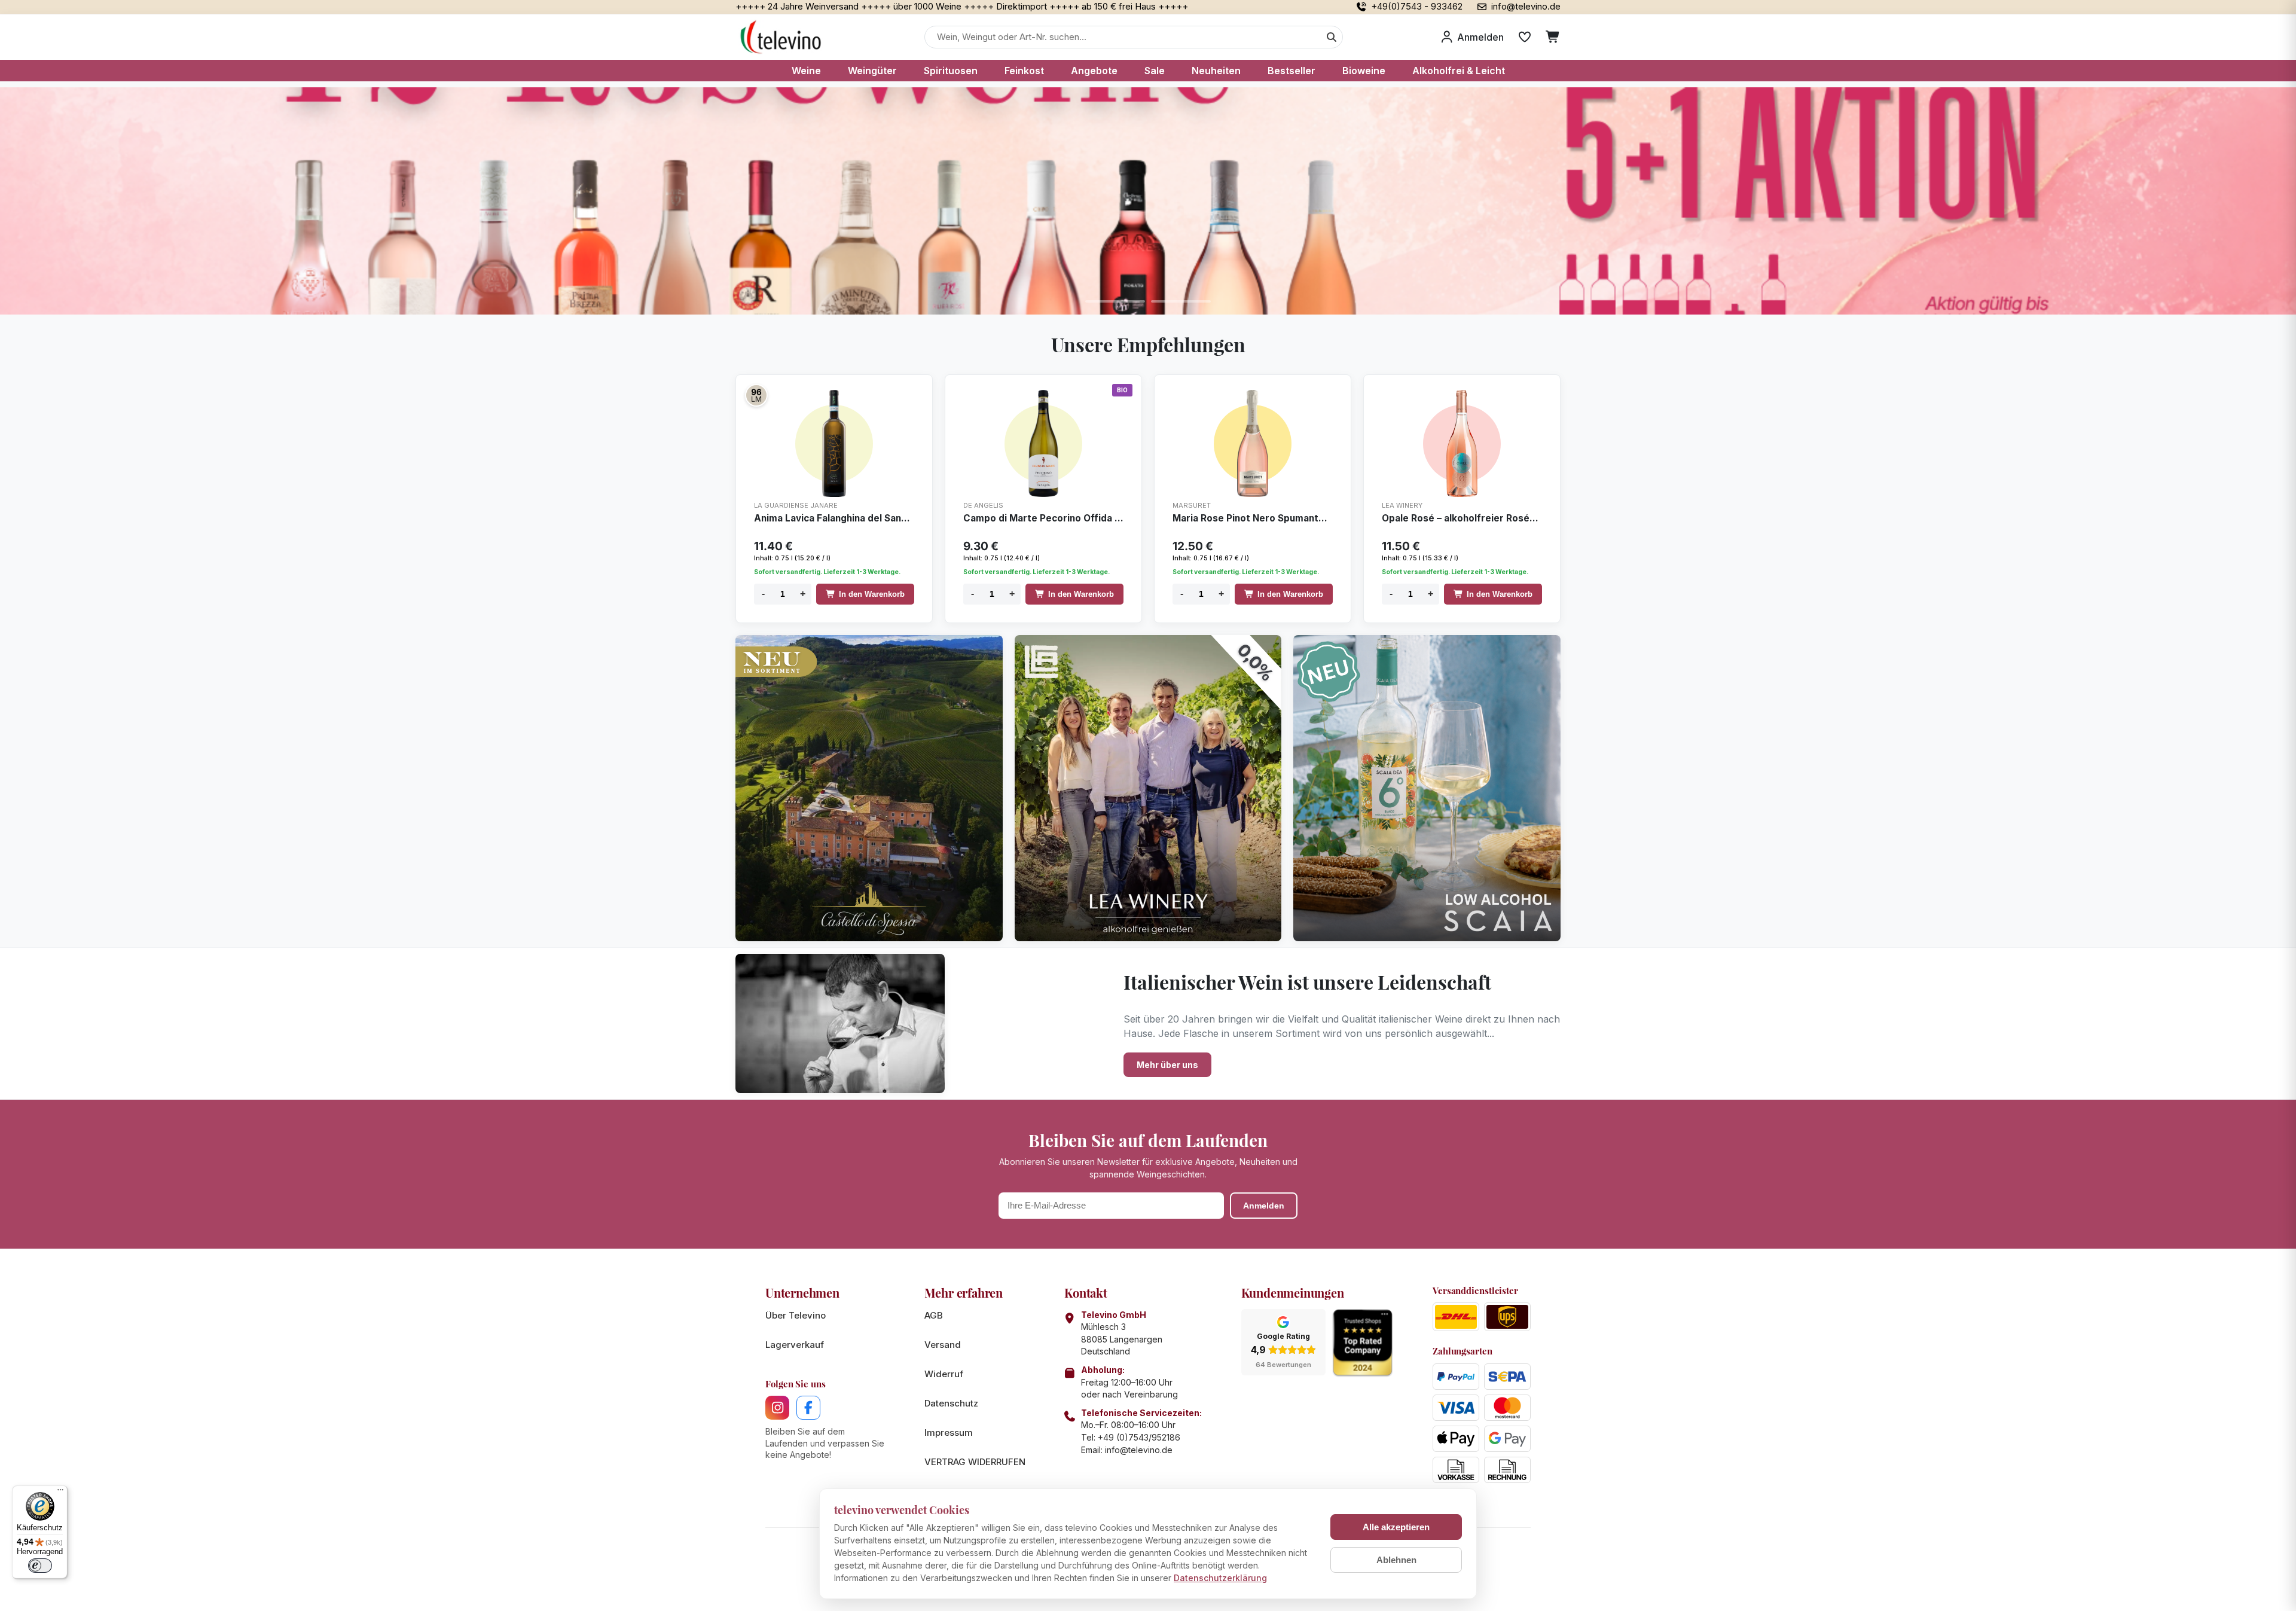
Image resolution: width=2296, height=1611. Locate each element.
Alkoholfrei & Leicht (1459, 71)
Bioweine (1364, 71)
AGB (934, 1315)
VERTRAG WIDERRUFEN (975, 1462)
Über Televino (796, 1315)
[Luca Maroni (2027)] (756, 395)
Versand (943, 1345)
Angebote (1094, 71)
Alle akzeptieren (1396, 1527)
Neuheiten (1216, 71)
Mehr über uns (1167, 1065)
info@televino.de (1139, 1450)
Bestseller (1291, 71)
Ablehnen (1396, 1560)
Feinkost (1024, 71)
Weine (806, 71)
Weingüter (872, 71)
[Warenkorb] (1553, 37)
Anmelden (1264, 1206)
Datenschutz (951, 1403)
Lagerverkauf (795, 1345)
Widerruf (944, 1374)
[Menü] (60, 1493)
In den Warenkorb (872, 594)
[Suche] (1332, 37)
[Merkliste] (1525, 37)
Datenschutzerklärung (1220, 1578)
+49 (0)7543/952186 (1139, 1437)
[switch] (40, 1566)
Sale (1155, 71)
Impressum (949, 1432)
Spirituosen (951, 71)
